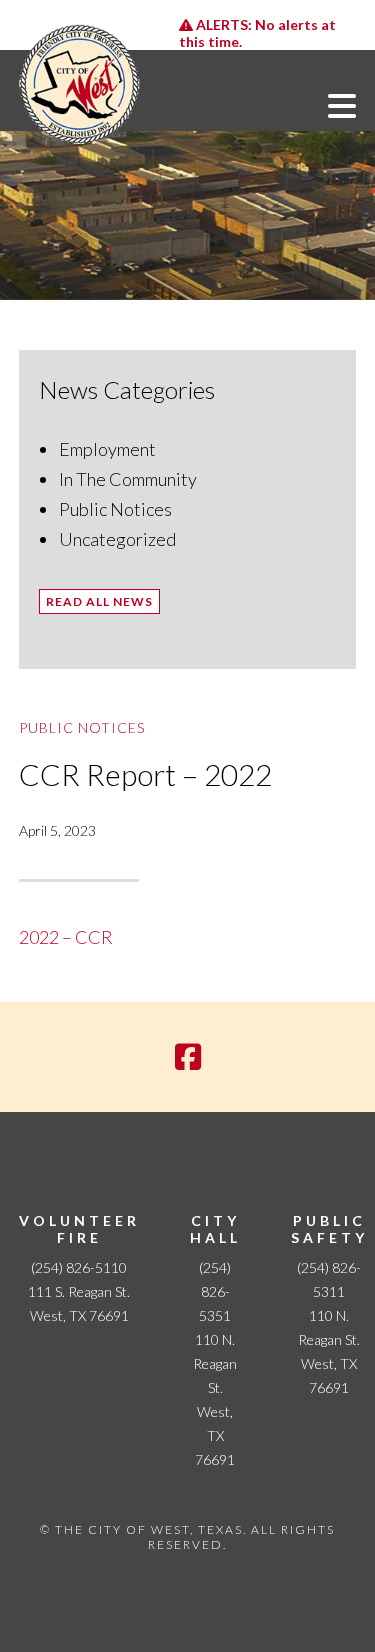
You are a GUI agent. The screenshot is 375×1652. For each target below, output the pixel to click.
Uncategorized (117, 539)
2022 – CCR (66, 937)
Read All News (99, 601)
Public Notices (115, 509)
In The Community (128, 479)
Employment (107, 449)
